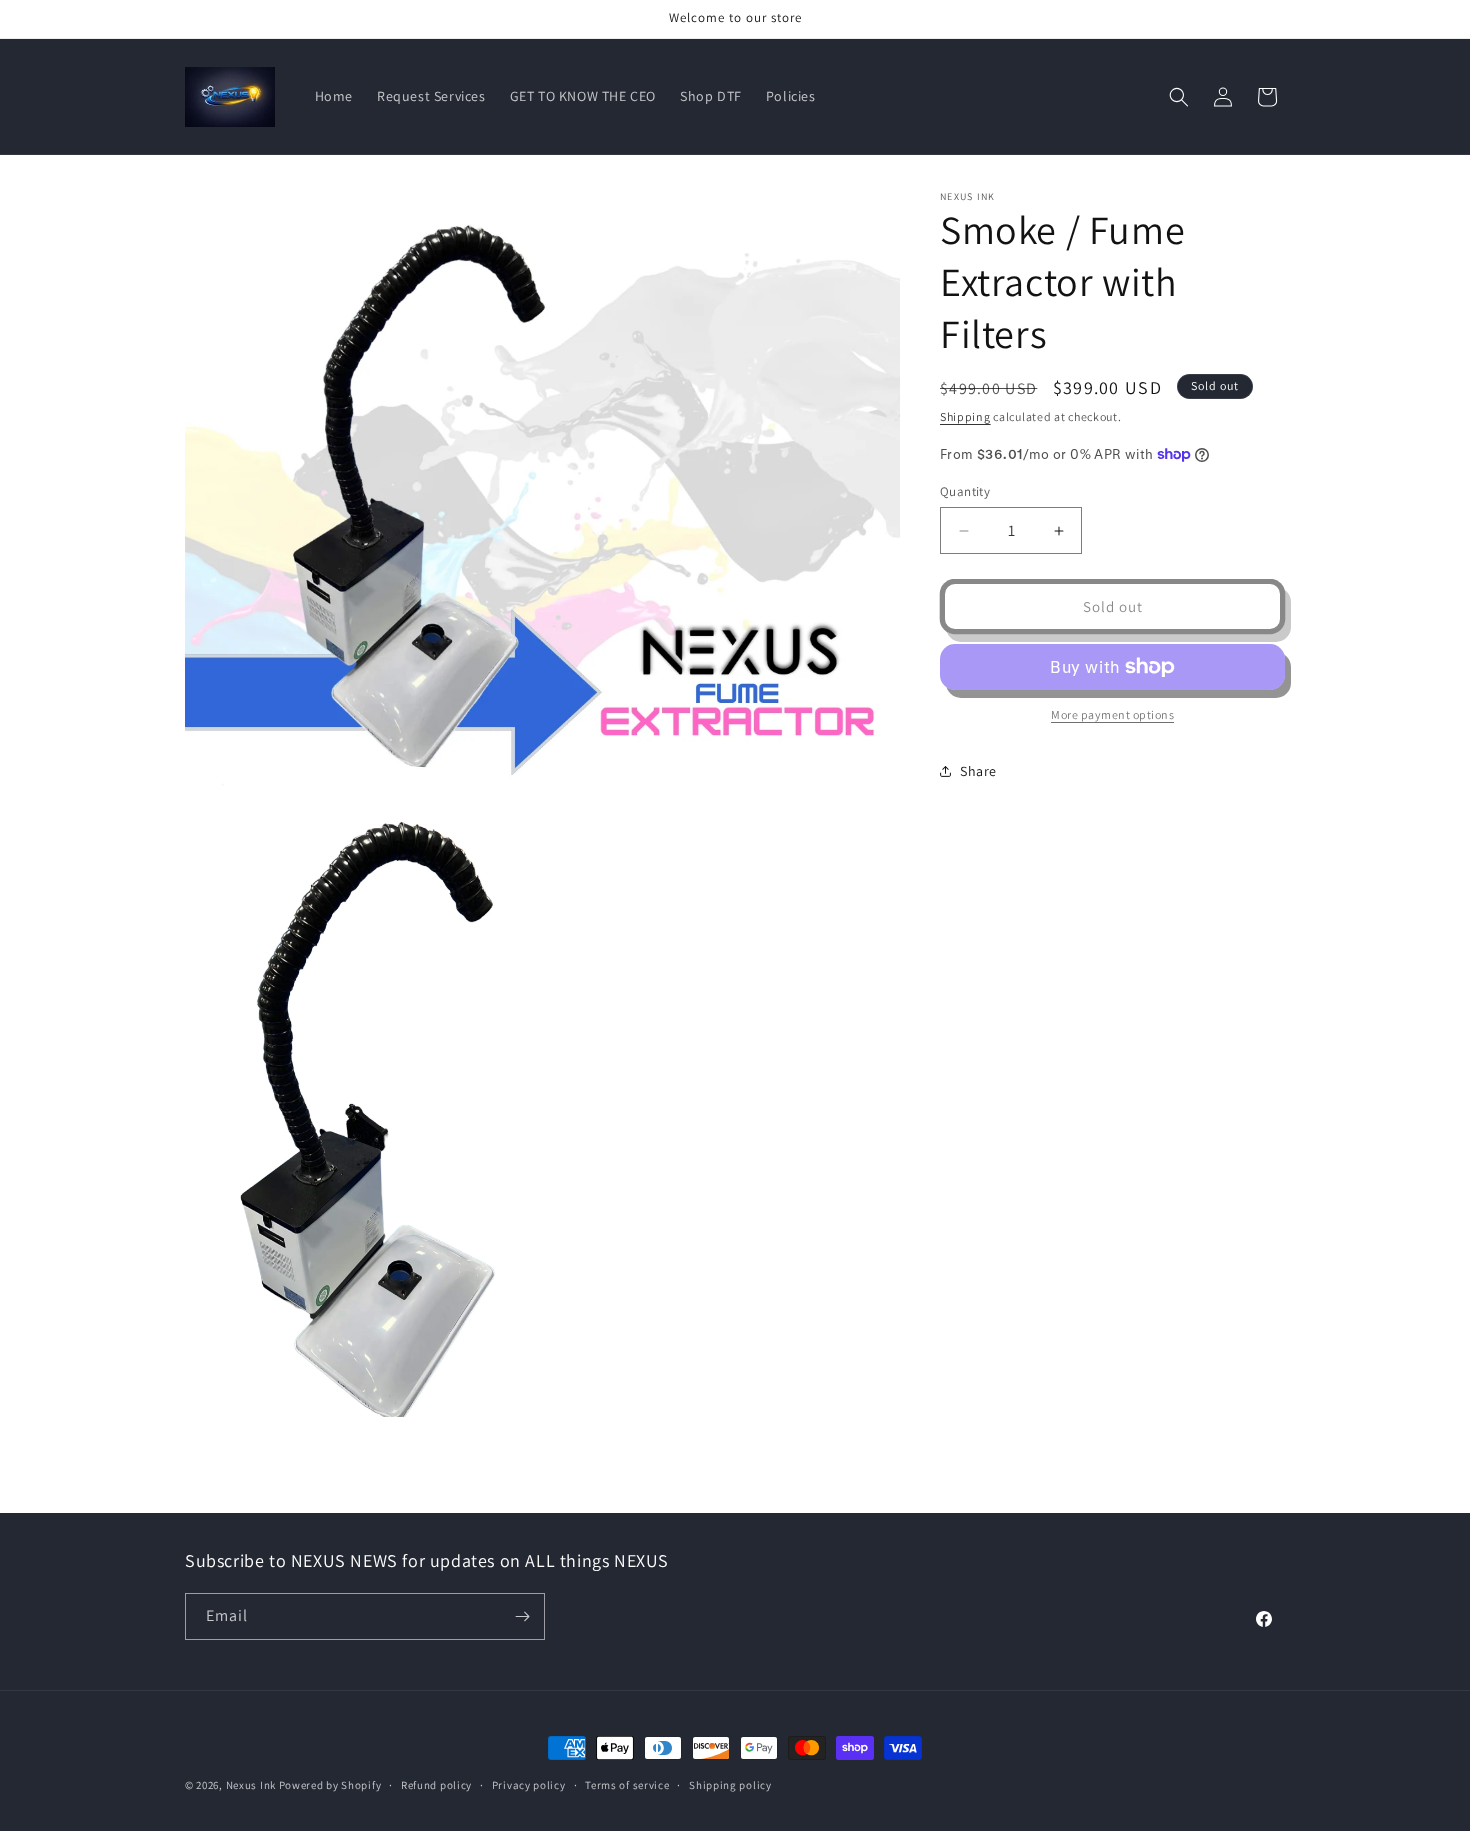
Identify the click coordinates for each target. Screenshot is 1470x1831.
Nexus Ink (251, 1785)
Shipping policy (730, 1785)
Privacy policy (529, 1785)
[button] (1179, 97)
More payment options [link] (1112, 714)
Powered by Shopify (330, 1785)
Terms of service (627, 1785)
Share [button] (978, 770)
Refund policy (436, 1785)
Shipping (965, 416)
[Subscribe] (522, 1616)
